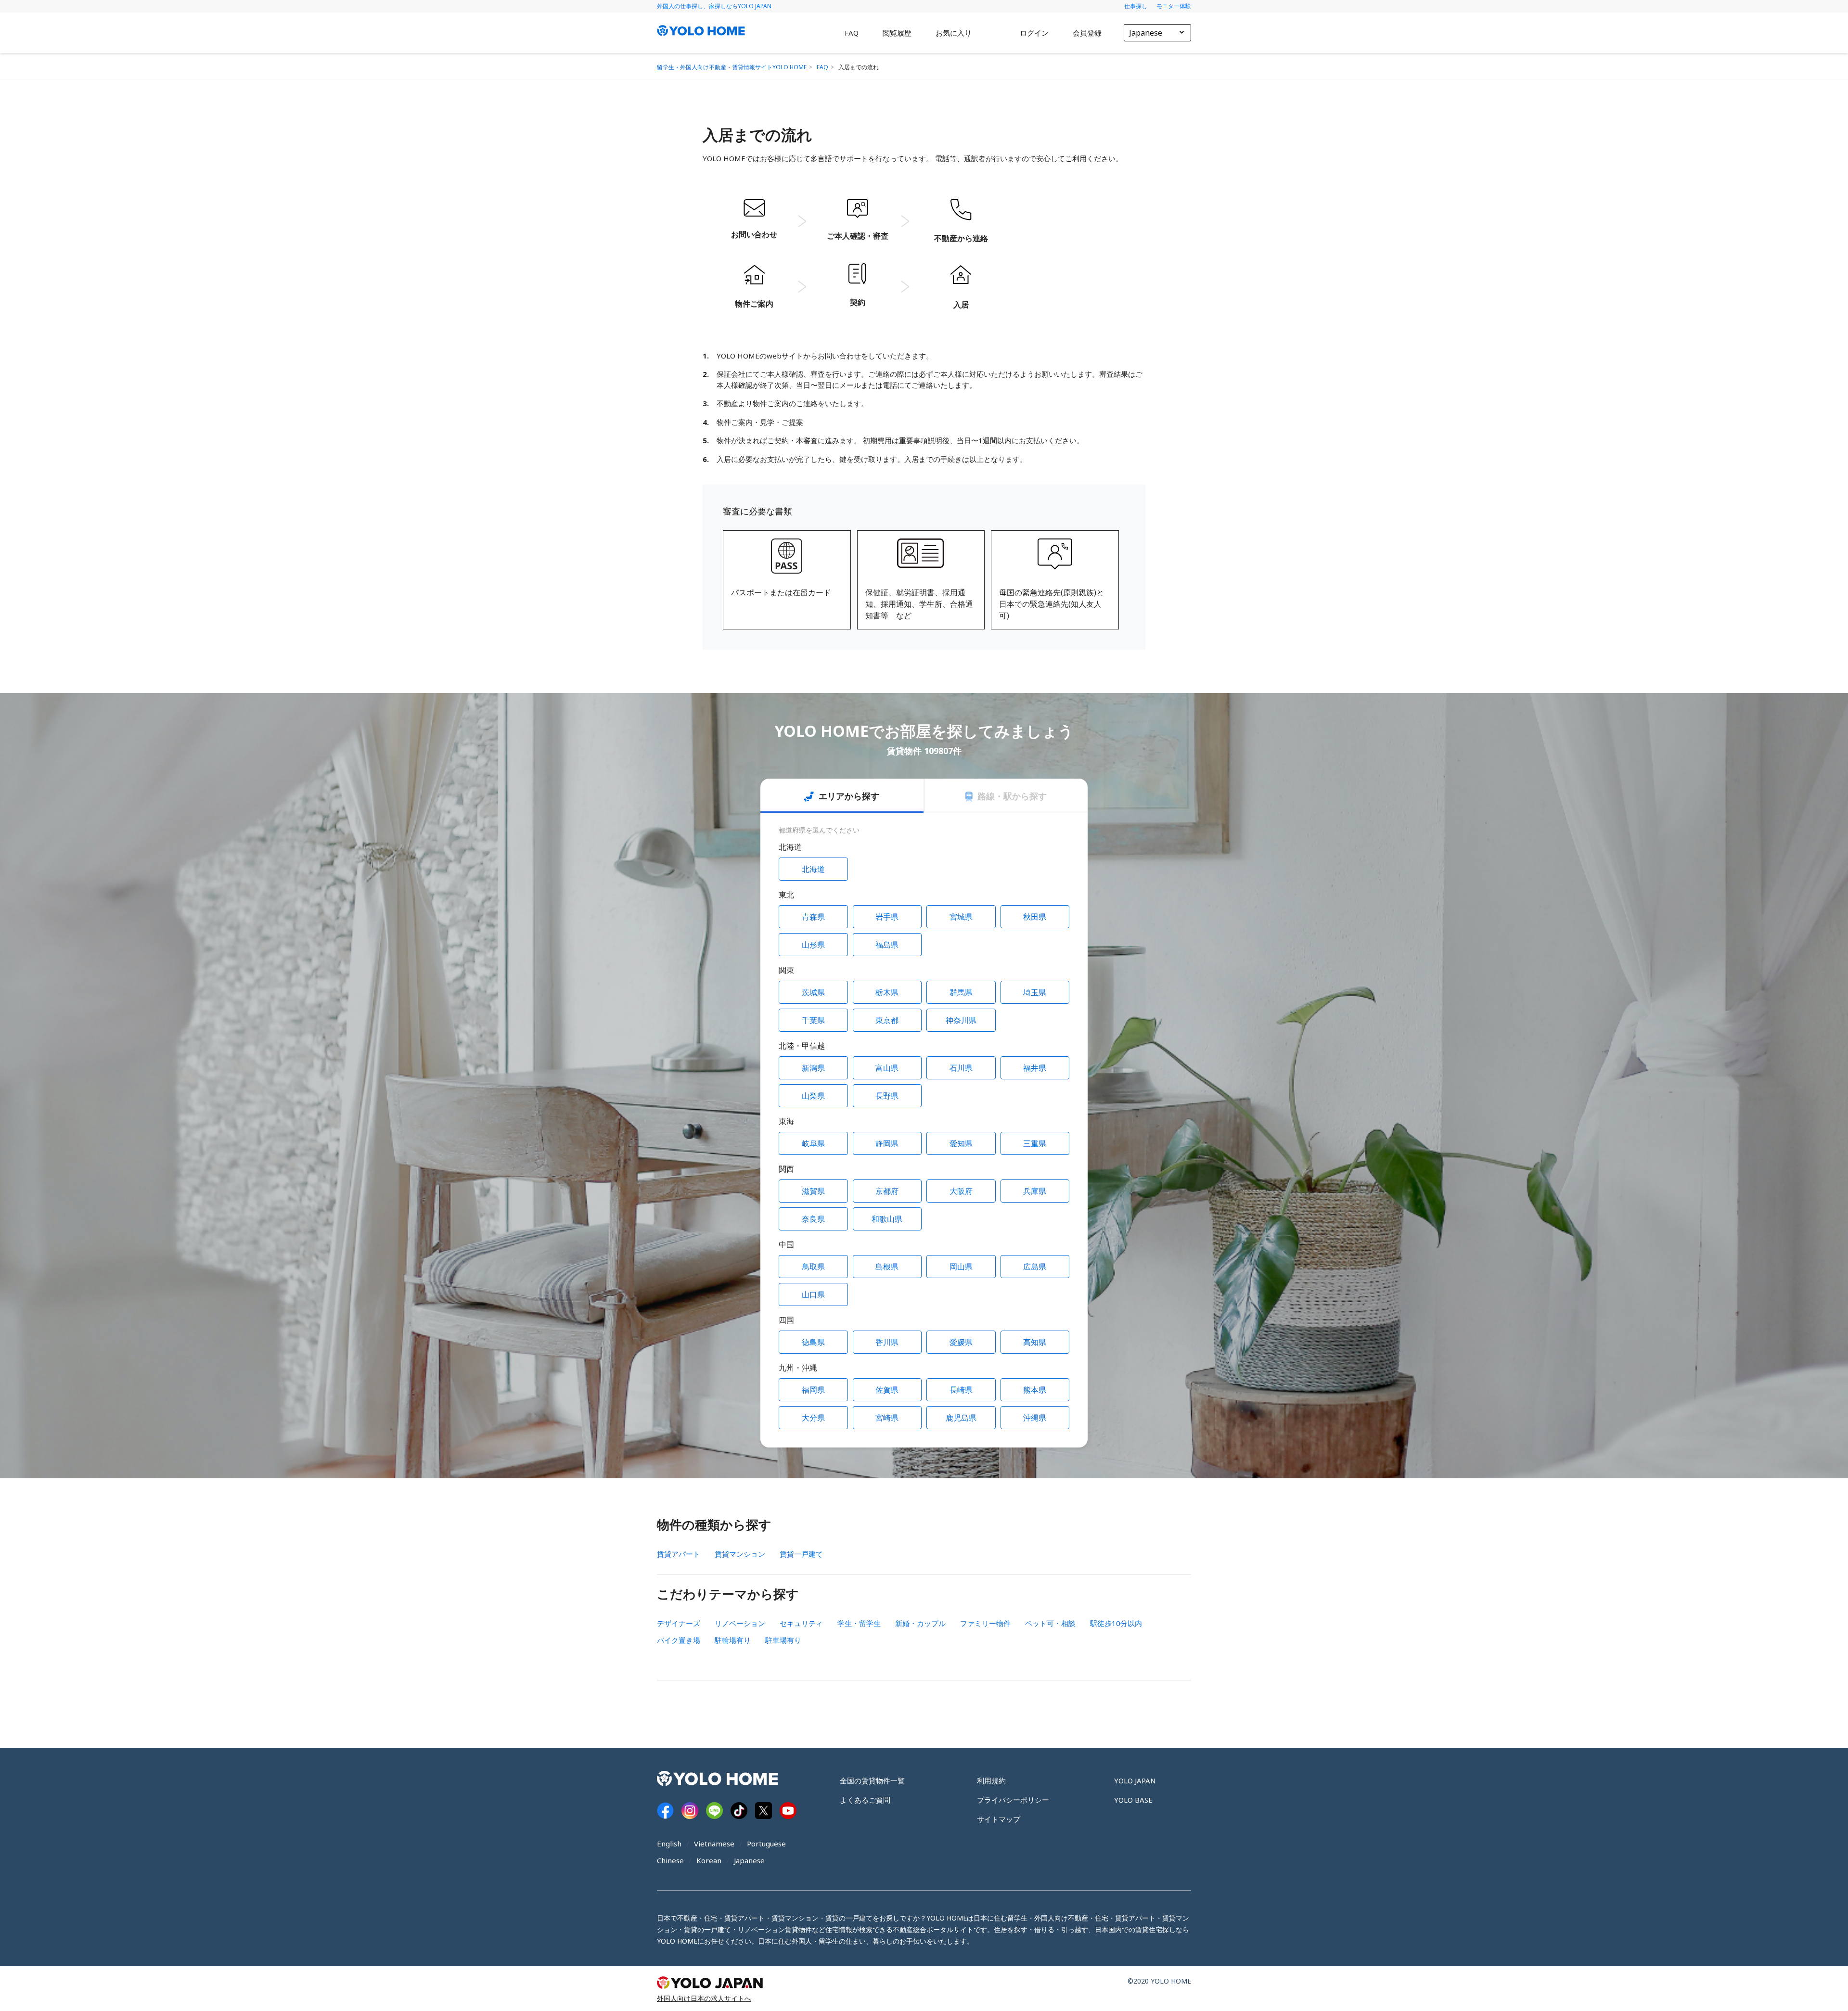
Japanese (749, 1860)
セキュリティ (801, 1623)
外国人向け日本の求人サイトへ (704, 1998)
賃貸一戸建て (801, 1554)
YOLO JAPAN (1135, 1780)
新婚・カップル (920, 1623)
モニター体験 (1174, 6)
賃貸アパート (679, 1554)
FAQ (852, 33)
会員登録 (1087, 33)
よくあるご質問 (865, 1800)
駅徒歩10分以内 (1116, 1623)
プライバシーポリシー (1013, 1800)
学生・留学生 (859, 1623)
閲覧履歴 (897, 33)
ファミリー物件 (985, 1623)
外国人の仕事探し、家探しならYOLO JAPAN (714, 6)
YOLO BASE (1133, 1800)
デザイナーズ (679, 1623)
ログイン (1034, 33)
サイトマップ (999, 1819)
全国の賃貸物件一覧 (872, 1780)
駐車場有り (783, 1640)
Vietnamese (714, 1844)
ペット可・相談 (1050, 1623)
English (669, 1844)
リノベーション (740, 1623)
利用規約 (991, 1780)
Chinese (670, 1860)
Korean (709, 1860)
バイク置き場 (679, 1640)
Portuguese (766, 1844)
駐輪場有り (733, 1640)
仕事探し (1136, 6)
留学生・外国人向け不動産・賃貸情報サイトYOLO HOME (732, 67)
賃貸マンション (740, 1554)
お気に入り (954, 33)
